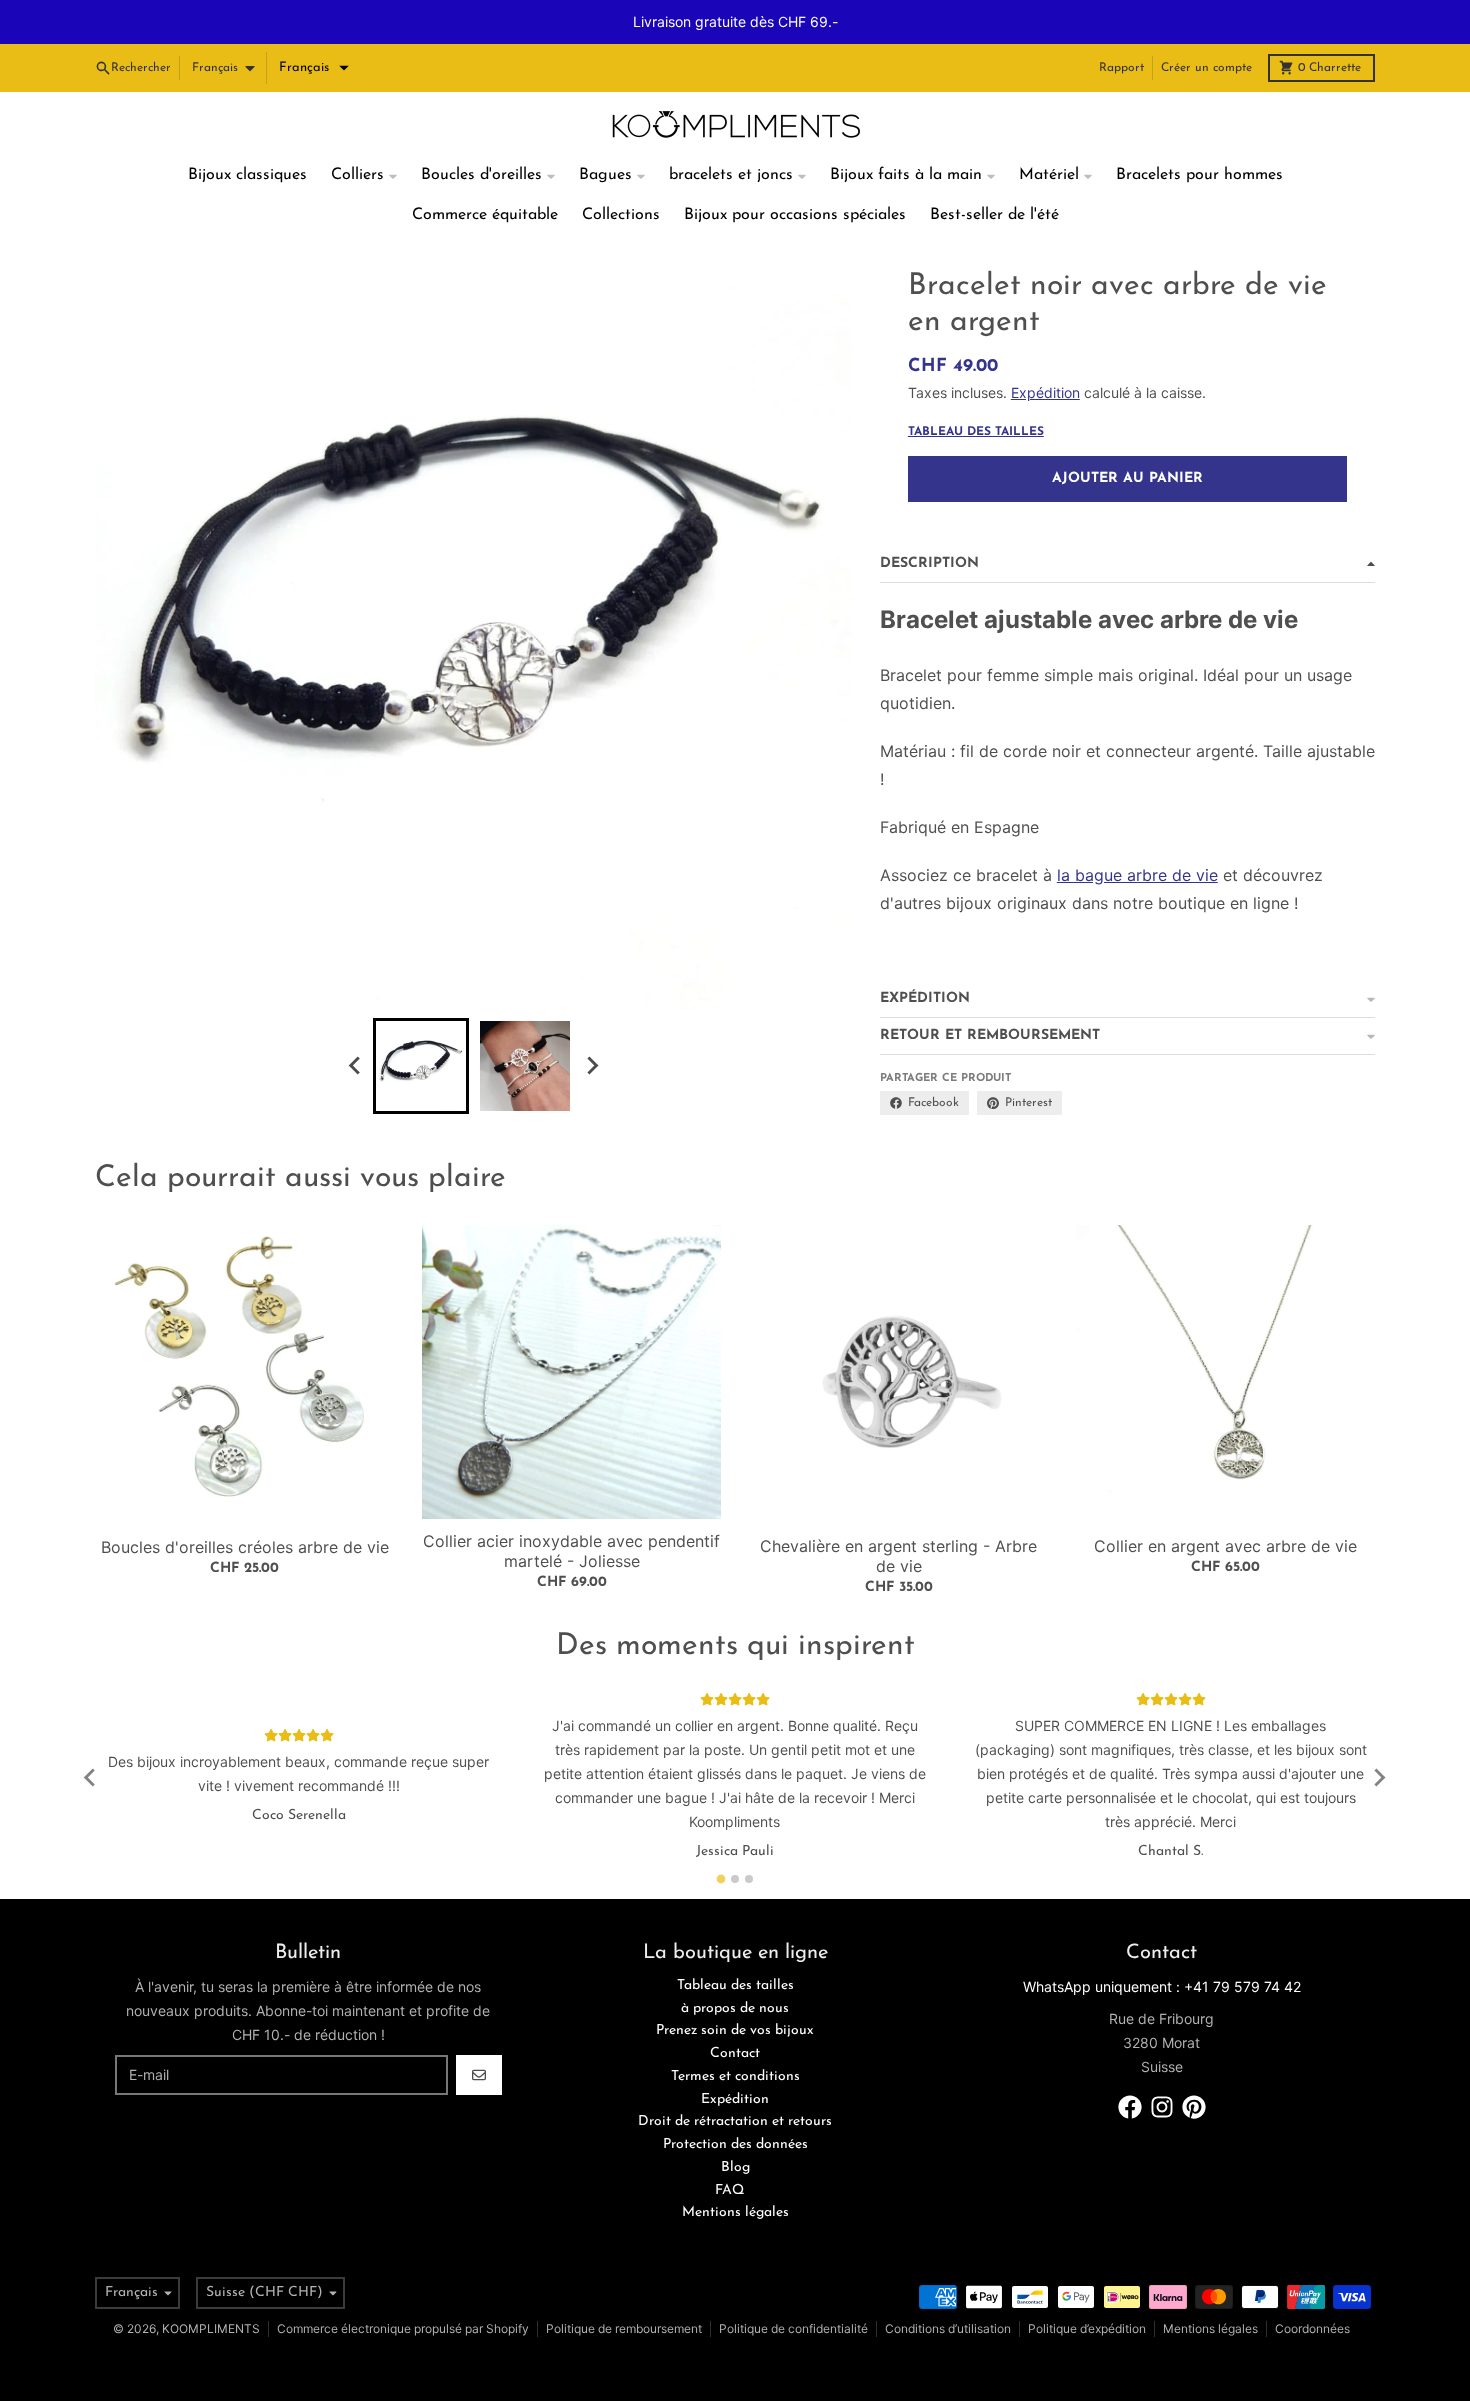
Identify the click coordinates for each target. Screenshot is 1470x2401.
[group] (421, 1022)
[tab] (721, 1834)
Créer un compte (1206, 24)
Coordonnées (1312, 2284)
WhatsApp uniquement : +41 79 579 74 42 (1162, 1942)
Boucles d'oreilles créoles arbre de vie (245, 1503)
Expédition (1045, 348)
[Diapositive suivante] (591, 1022)
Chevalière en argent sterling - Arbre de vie (898, 1512)
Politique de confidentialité (793, 2284)
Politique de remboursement (624, 2284)
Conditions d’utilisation (948, 2284)
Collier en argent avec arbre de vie (1225, 1502)
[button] (314, 24)
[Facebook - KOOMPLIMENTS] (1130, 2063)
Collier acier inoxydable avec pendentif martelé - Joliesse (571, 1507)
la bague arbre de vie (1137, 831)
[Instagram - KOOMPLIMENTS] (1162, 2063)
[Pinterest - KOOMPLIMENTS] (1194, 2063)
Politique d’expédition (1087, 2284)
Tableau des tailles (976, 388)
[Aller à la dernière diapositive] (355, 1022)
